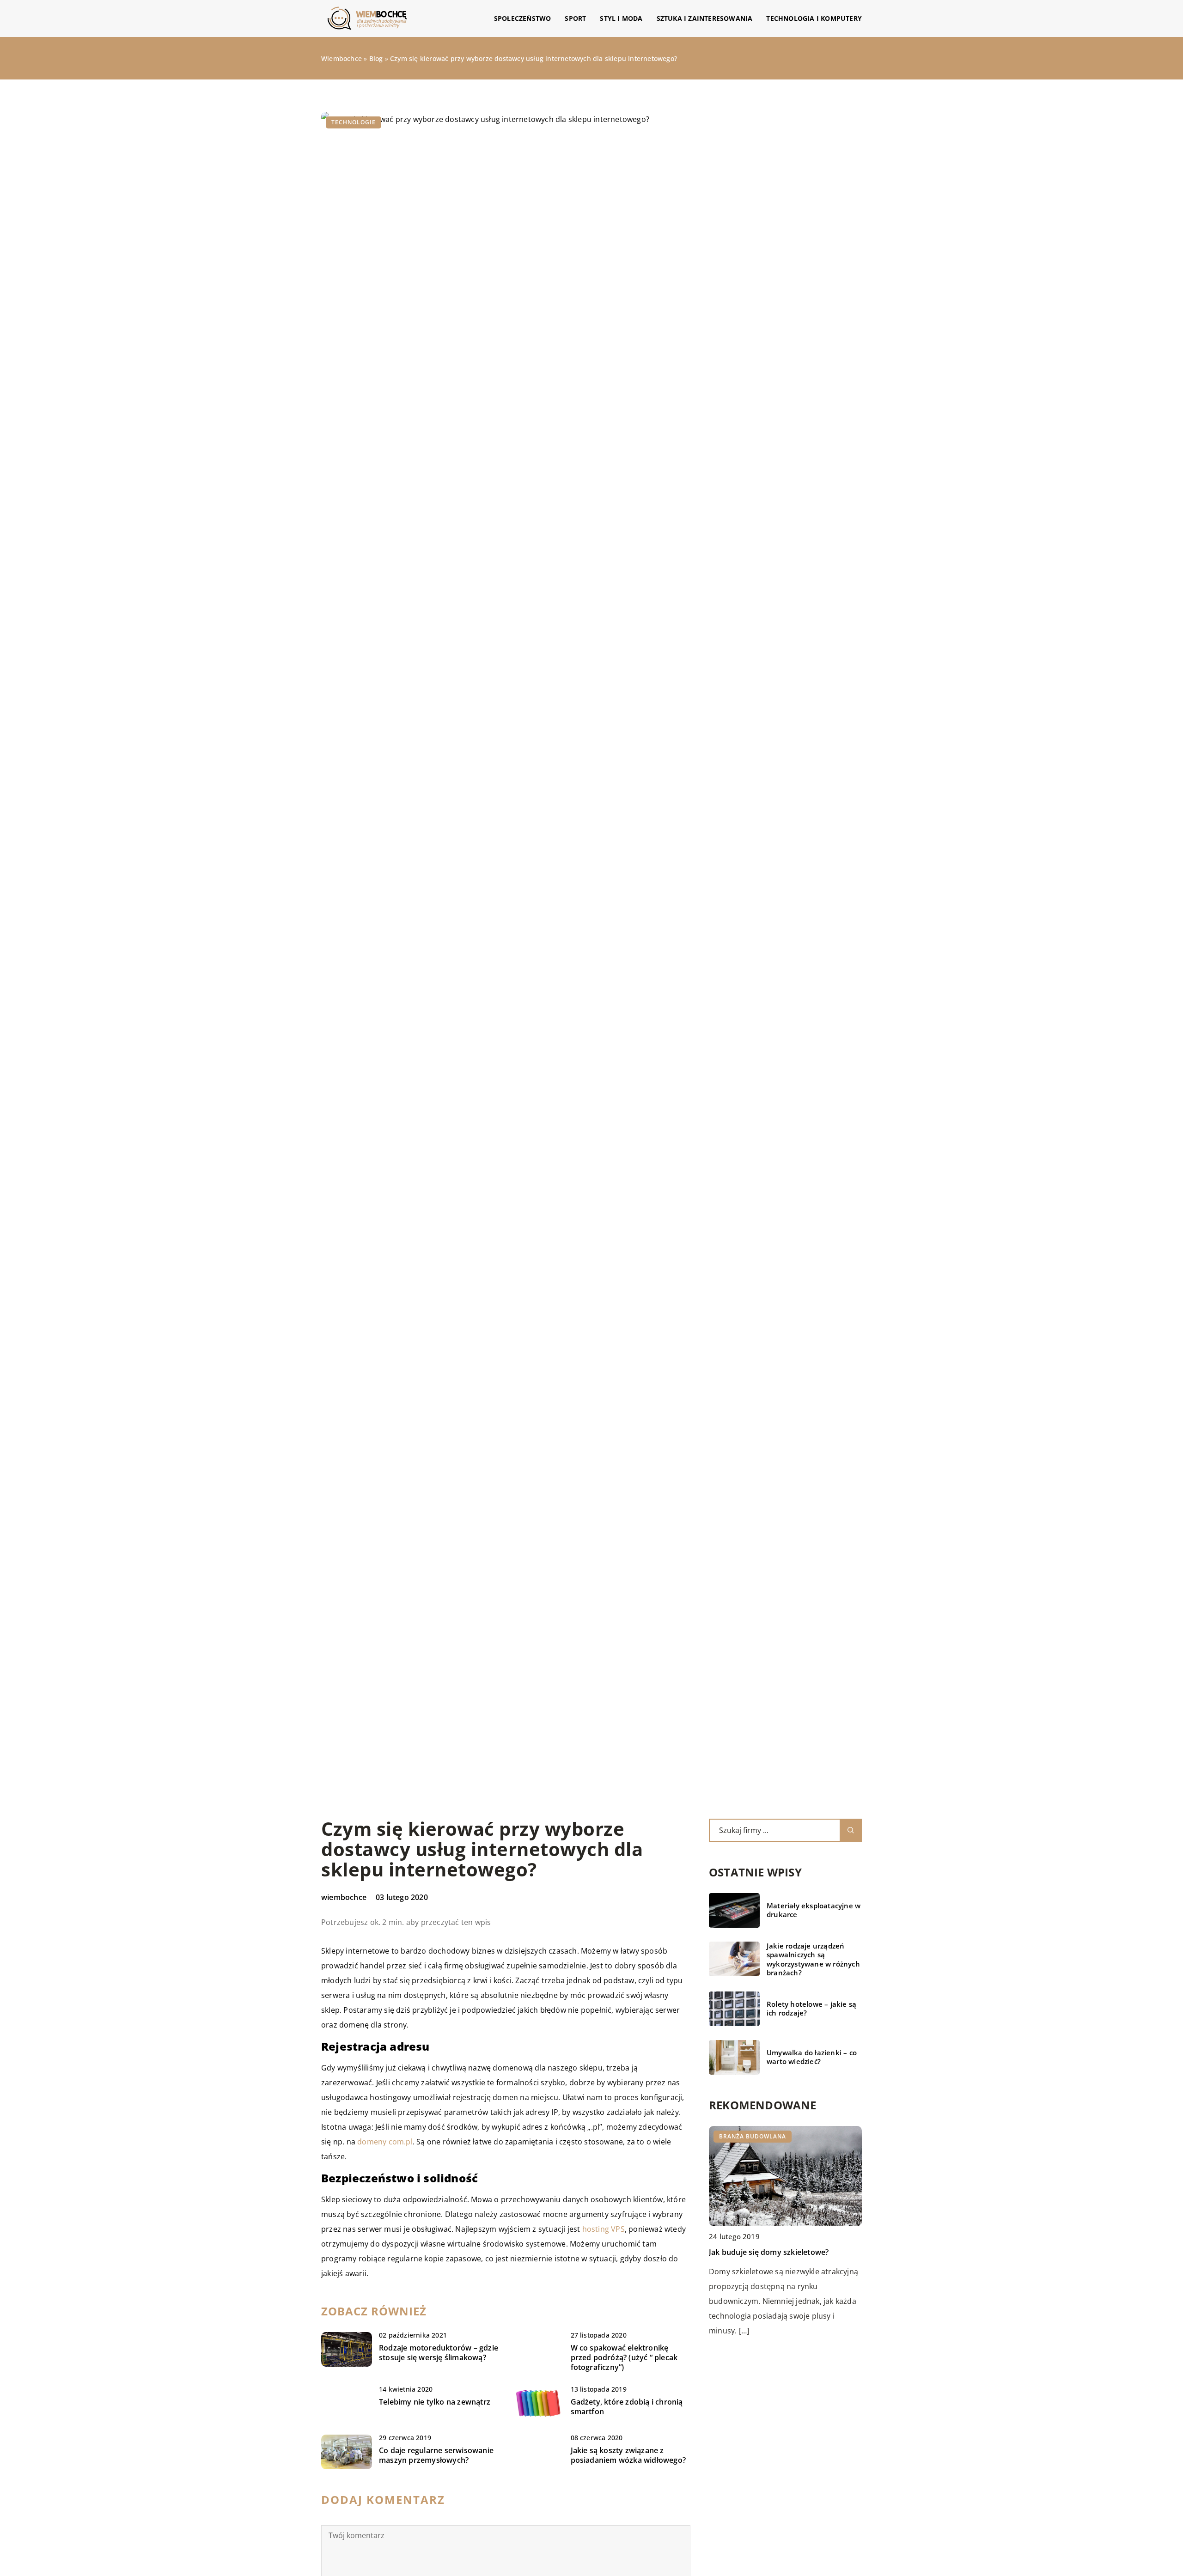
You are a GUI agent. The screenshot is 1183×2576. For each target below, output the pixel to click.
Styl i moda (621, 18)
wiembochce (344, 1897)
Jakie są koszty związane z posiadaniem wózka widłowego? (628, 2455)
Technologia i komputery (814, 18)
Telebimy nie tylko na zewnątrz (435, 2402)
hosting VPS (604, 2229)
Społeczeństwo (523, 18)
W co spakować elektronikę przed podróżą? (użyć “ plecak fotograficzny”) (624, 2357)
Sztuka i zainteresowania (705, 18)
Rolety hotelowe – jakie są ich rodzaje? (811, 2009)
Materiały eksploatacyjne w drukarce (814, 1910)
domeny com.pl (385, 2142)
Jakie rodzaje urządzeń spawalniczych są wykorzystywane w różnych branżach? (813, 1960)
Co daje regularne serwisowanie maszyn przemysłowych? (436, 2455)
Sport (575, 18)
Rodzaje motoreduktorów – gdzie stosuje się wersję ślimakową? (439, 2353)
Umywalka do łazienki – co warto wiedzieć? (812, 2057)
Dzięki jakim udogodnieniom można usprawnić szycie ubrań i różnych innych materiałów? (782, 2267)
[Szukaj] (851, 1830)
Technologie (354, 122)
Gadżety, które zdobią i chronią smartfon (627, 2407)
